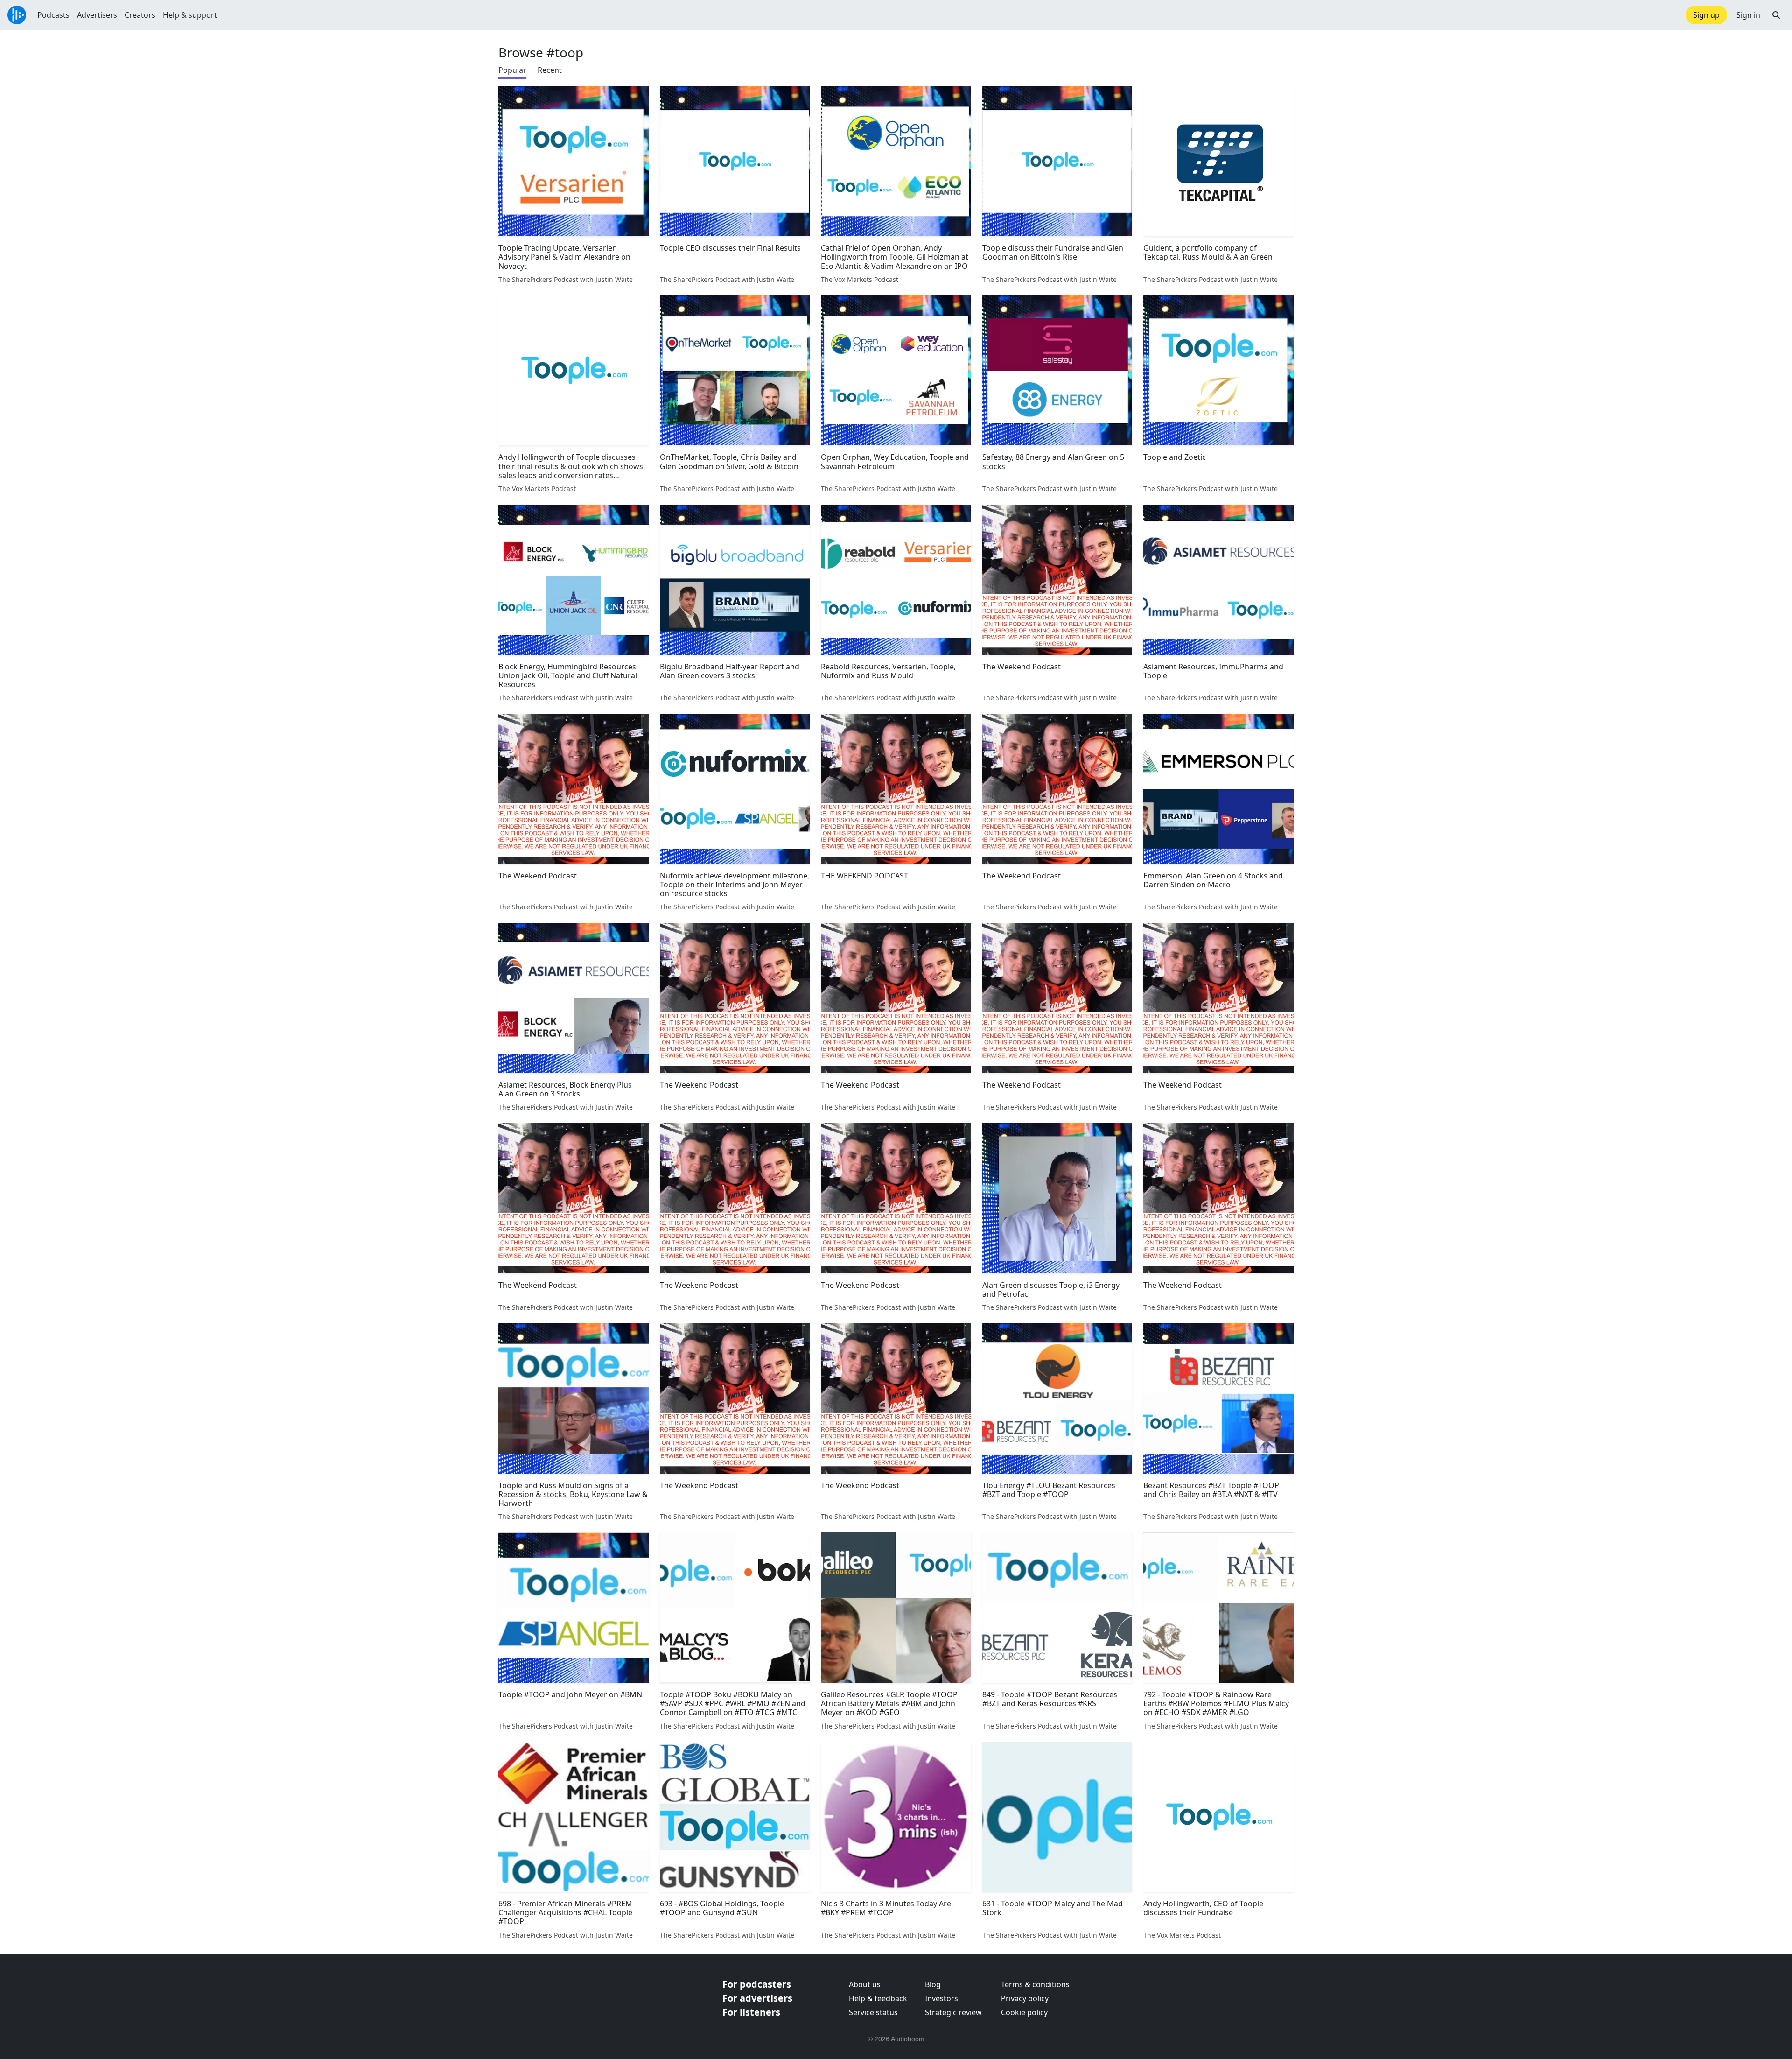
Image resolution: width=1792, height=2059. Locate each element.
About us (865, 1984)
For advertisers (757, 1998)
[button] (1776, 15)
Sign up (1706, 15)
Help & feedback (878, 1998)
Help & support (190, 15)
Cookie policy (1024, 2012)
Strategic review (953, 2012)
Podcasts (53, 15)
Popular (512, 70)
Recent (550, 70)
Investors (941, 1998)
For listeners (751, 2012)
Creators (140, 15)
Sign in (1748, 15)
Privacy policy (1025, 1998)
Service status (873, 2012)
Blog (933, 1984)
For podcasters (757, 1984)
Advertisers (97, 15)
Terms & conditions (1035, 1984)
